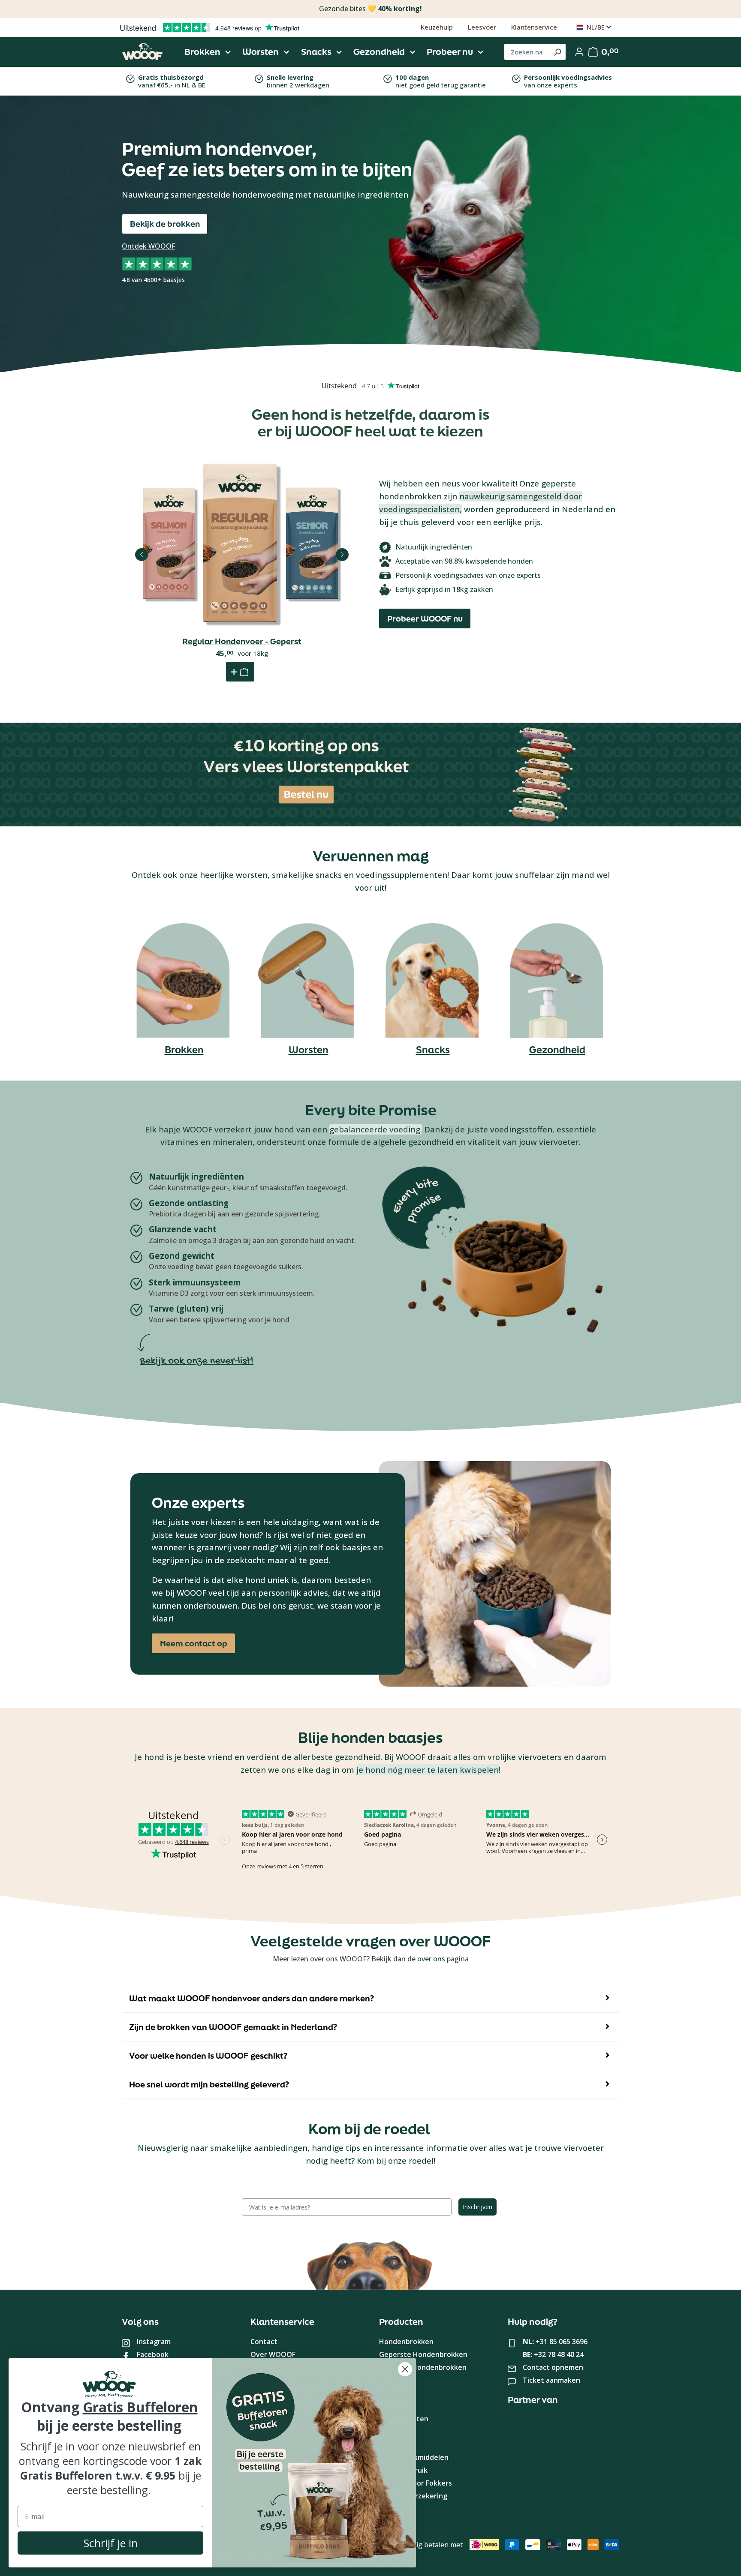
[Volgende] (342, 555)
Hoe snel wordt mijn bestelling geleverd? (209, 2084)
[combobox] (527, 52)
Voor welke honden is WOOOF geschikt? (208, 2056)
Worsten (309, 1049)
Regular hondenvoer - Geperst (242, 641)
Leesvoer (482, 27)
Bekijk (242, 588)
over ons (431, 1959)
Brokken (184, 1049)
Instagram (154, 2342)
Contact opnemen (553, 2367)
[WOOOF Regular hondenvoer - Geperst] (242, 544)
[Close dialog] (405, 2369)
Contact (264, 2342)
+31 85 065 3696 (562, 2342)
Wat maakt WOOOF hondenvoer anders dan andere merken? (252, 1998)
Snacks (433, 1049)
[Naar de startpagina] (142, 52)
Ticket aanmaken (551, 2380)
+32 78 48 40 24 (559, 2354)
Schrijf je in (111, 2543)
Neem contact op (194, 1643)
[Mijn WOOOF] (579, 52)
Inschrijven (477, 2207)
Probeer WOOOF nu (425, 618)
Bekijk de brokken (165, 224)
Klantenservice (534, 27)
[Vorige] (142, 555)
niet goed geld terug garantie (441, 81)
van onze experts (568, 81)
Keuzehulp (437, 27)
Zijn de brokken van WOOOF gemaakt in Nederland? (233, 2027)
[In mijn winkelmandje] (240, 672)
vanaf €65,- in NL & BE (172, 81)
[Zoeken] (557, 52)
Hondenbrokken (406, 2342)
